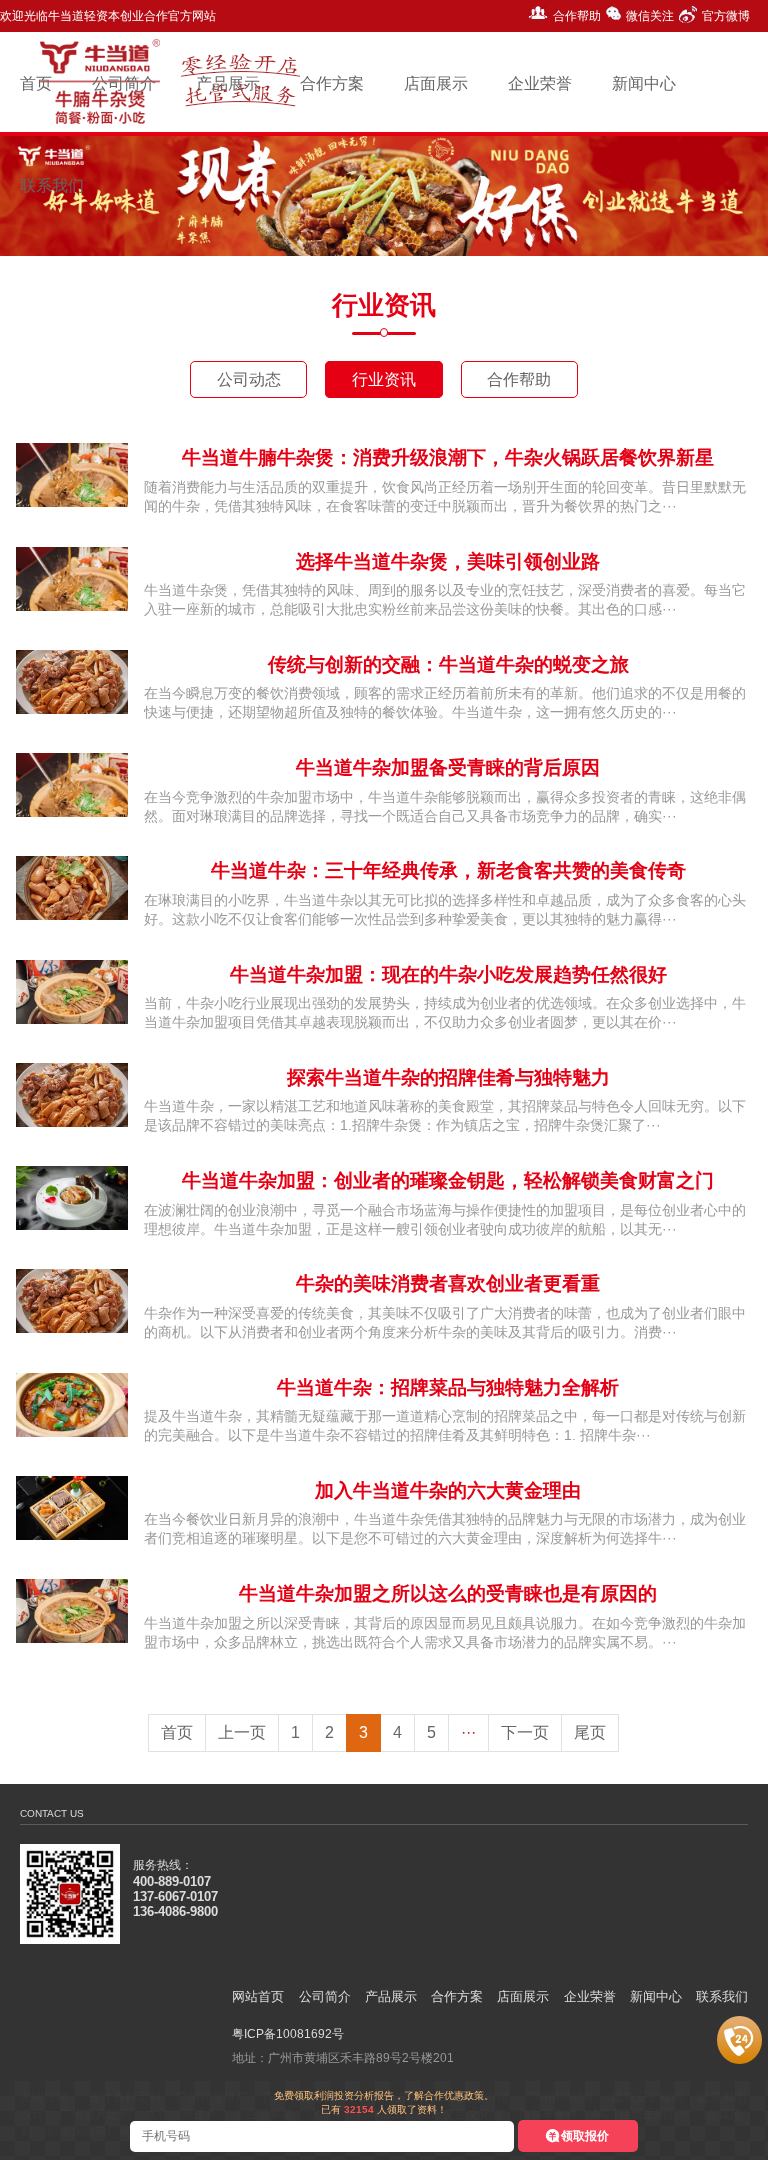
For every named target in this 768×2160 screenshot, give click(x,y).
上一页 (242, 1732)
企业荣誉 (590, 1996)
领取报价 (585, 2136)
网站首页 (258, 1996)
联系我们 (722, 1996)
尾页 (590, 1732)
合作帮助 (577, 16)
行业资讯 (384, 379)
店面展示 (523, 1996)
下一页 (525, 1732)
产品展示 (391, 1996)
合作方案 (457, 1996)
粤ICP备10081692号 (288, 2034)
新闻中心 (656, 1996)
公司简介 (325, 1996)
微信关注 (650, 16)
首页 (177, 1732)
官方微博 (726, 16)
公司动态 (249, 379)
